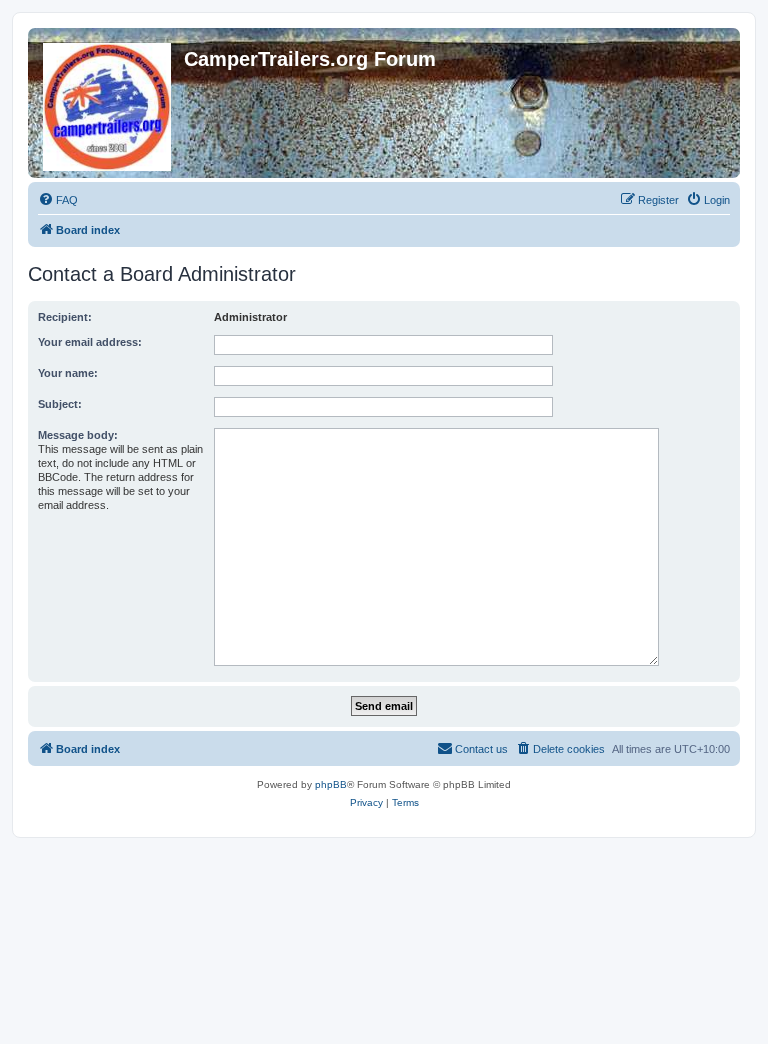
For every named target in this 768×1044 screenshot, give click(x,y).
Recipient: (65, 317)
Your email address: (90, 342)
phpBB (331, 784)
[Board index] (108, 103)
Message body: (78, 435)
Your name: (68, 373)
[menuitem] (58, 200)
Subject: (60, 404)
